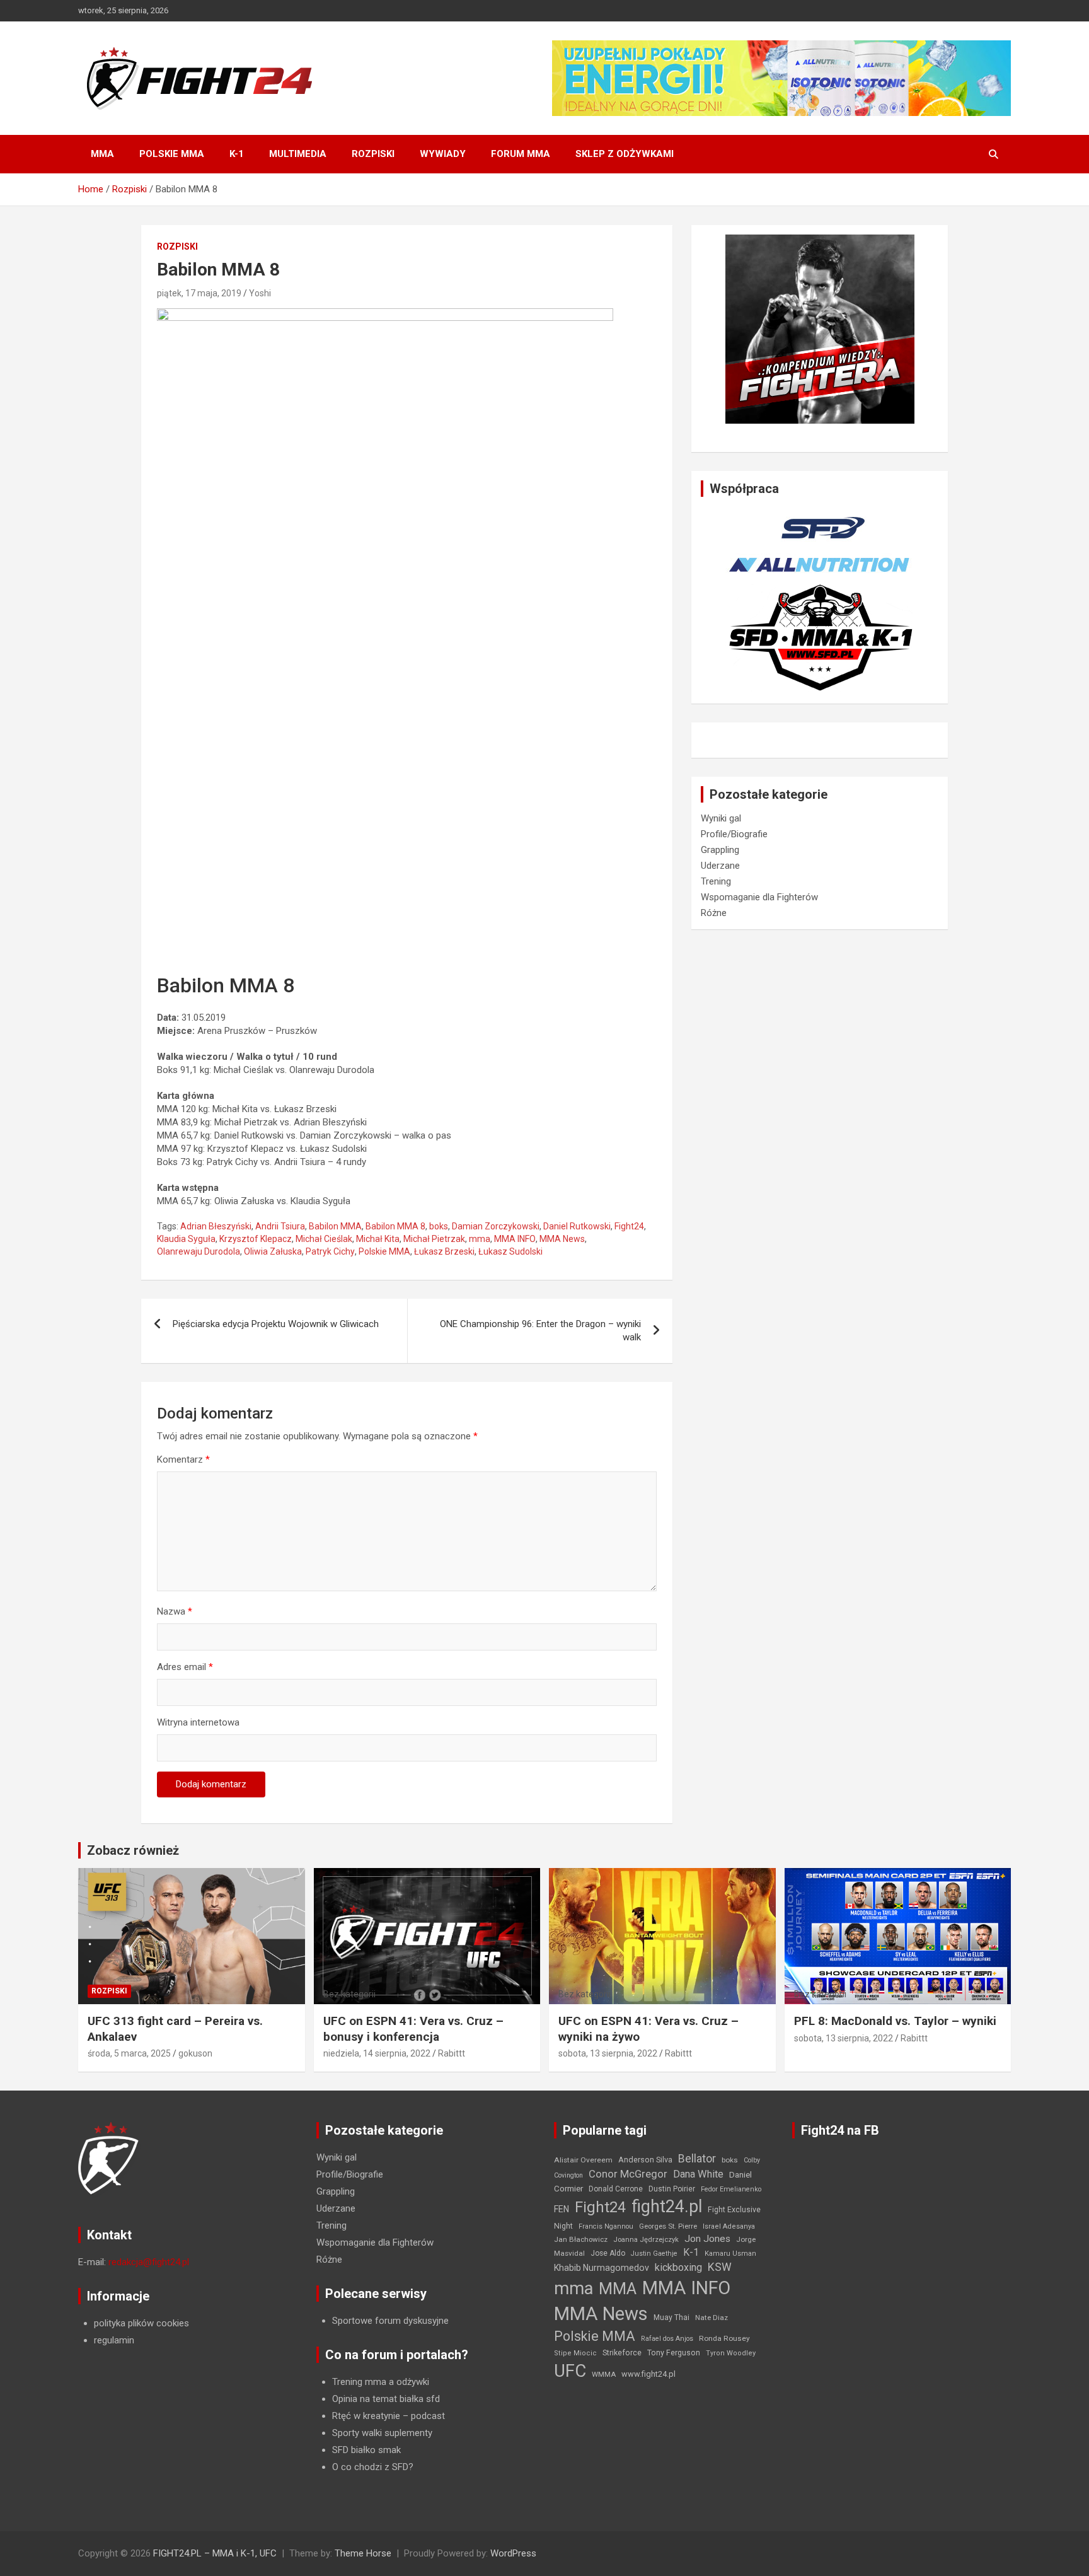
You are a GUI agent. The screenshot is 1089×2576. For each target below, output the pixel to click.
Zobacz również (133, 1850)
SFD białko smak (366, 2450)
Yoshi (260, 293)
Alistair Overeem (583, 2160)
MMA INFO (515, 1239)
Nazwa (175, 1611)
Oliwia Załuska (273, 1251)
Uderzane (720, 866)
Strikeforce (622, 2353)
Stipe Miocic (575, 2353)
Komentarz (183, 1459)
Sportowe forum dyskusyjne (390, 2321)
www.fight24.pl (648, 2374)
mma (480, 1239)
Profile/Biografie (734, 834)
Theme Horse (363, 2553)
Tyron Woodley (731, 2353)
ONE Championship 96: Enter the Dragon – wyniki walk (540, 1331)
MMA (102, 154)
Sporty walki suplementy (382, 2433)
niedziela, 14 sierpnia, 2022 (377, 2053)
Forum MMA (521, 154)
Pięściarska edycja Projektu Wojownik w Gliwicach (276, 1324)
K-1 (237, 154)
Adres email (185, 1667)
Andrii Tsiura (280, 1226)
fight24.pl (667, 2207)
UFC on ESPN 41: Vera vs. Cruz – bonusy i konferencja (413, 2029)
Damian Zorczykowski (496, 1226)
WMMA (604, 2374)
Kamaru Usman (730, 2254)
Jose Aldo (608, 2253)
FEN (562, 2209)
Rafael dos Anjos (667, 2339)
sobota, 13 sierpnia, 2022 (608, 2053)
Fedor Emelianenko (731, 2189)
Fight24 (629, 1226)
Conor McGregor (628, 2174)
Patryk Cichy (330, 1251)
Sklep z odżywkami (625, 154)
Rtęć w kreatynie (366, 2416)
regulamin (114, 2340)
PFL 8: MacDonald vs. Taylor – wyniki (895, 2021)
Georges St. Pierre (668, 2226)
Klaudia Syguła (186, 1239)
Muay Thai (671, 2318)
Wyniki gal (721, 818)
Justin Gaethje (654, 2254)
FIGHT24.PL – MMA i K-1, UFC (215, 2553)
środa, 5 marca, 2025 (129, 2053)
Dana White (698, 2174)
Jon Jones (707, 2239)
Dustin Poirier (672, 2189)
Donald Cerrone (616, 2189)
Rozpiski (373, 154)
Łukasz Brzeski (444, 1251)
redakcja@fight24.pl (149, 2262)
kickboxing (678, 2267)
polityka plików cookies (141, 2323)
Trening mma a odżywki (381, 2382)
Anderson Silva (645, 2160)
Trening (716, 881)
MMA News (562, 1239)
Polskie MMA (172, 154)
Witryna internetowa (198, 1722)
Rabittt (452, 2053)
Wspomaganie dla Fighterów (759, 897)
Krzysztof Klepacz (256, 1239)
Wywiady (443, 154)
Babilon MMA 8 (395, 1226)
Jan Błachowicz (581, 2239)
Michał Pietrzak (434, 1239)
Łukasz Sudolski (510, 1251)
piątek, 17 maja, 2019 (199, 293)
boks (439, 1226)
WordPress (513, 2553)
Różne (714, 913)
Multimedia (298, 154)
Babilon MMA (335, 1226)
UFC (570, 2371)
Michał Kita (378, 1239)
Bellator (697, 2159)
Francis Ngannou (606, 2226)
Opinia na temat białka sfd (386, 2399)
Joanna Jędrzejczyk (646, 2240)
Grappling (720, 850)
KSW (720, 2267)
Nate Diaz (712, 2318)
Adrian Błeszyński (216, 1226)
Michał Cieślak (324, 1239)
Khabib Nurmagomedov (602, 2268)
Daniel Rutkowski (577, 1226)
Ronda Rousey (724, 2338)
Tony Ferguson (674, 2353)
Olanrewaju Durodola (199, 1251)
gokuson (195, 2053)
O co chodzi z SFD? (373, 2467)
